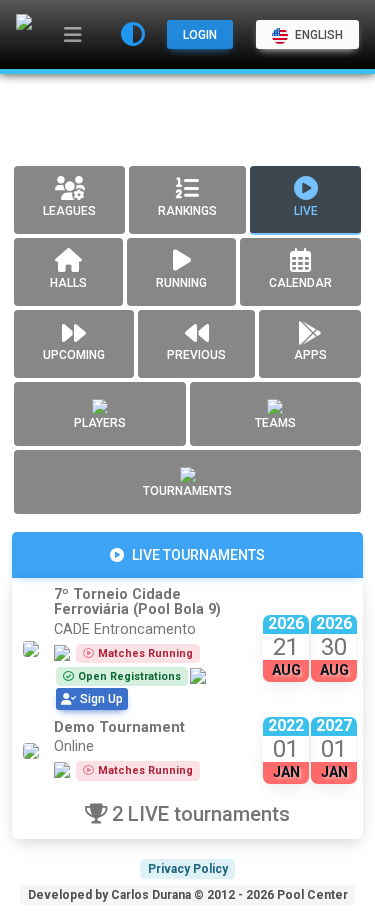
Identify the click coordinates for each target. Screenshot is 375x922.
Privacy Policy (188, 869)
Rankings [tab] (187, 211)
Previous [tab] (196, 355)
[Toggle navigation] (73, 35)
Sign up (101, 699)
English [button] (317, 35)
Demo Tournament (119, 727)
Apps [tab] (310, 355)
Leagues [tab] (69, 211)
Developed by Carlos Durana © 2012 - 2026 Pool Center (188, 895)
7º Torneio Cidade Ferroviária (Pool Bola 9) (137, 602)
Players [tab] (100, 423)
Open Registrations (129, 676)
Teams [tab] (275, 423)
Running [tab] (181, 283)
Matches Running (145, 653)
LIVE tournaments (198, 555)
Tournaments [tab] (187, 491)
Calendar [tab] (300, 283)
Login (200, 35)
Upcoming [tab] (74, 355)
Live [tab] (306, 211)
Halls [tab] (68, 283)
